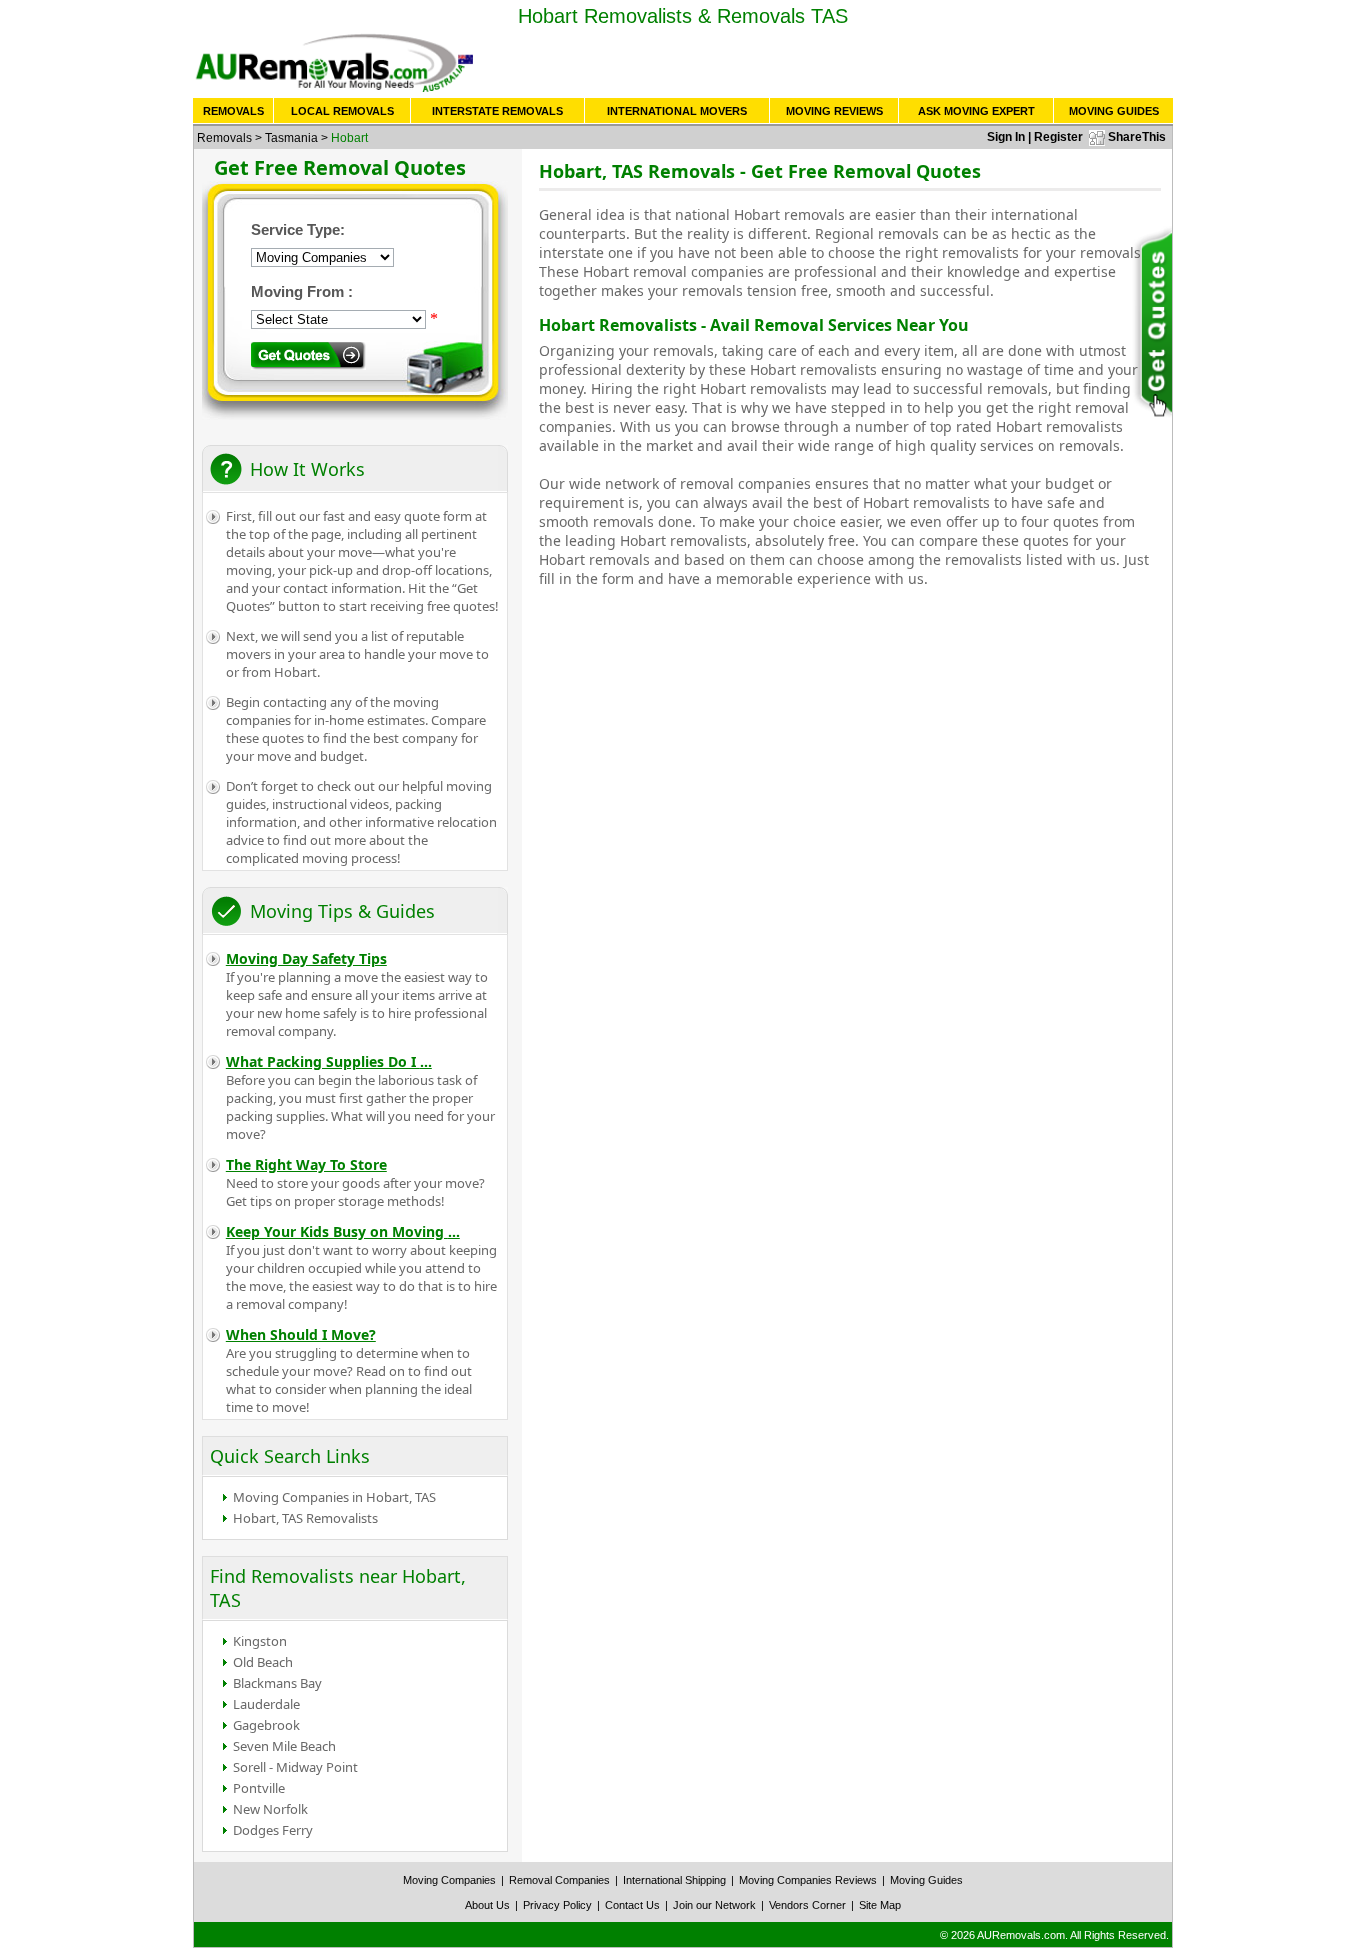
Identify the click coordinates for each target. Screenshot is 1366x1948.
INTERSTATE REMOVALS (497, 111)
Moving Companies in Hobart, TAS (334, 1497)
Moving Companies (449, 1880)
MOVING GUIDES (1114, 111)
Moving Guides (926, 1880)
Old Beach (263, 1662)
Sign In (1006, 137)
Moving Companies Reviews (808, 1880)
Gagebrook (266, 1725)
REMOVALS (233, 111)
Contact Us (632, 1905)
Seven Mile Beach (284, 1746)
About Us (487, 1905)
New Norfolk (270, 1809)
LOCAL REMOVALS (342, 111)
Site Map (880, 1905)
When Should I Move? (301, 1334)
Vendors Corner (807, 1905)
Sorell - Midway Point (295, 1767)
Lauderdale (266, 1704)
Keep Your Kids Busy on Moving (343, 1231)
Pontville (259, 1788)
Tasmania (291, 138)
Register (1058, 137)
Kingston (260, 1641)
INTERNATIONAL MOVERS (677, 111)
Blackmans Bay (277, 1683)
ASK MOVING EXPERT (976, 111)
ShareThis (1137, 137)
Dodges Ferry (273, 1830)
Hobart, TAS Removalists (305, 1518)
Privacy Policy (557, 1905)
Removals (224, 138)
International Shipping (674, 1880)
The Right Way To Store (306, 1164)
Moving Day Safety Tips (306, 958)
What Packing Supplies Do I (329, 1061)
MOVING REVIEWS (834, 111)
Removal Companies (559, 1880)
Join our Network (714, 1905)
